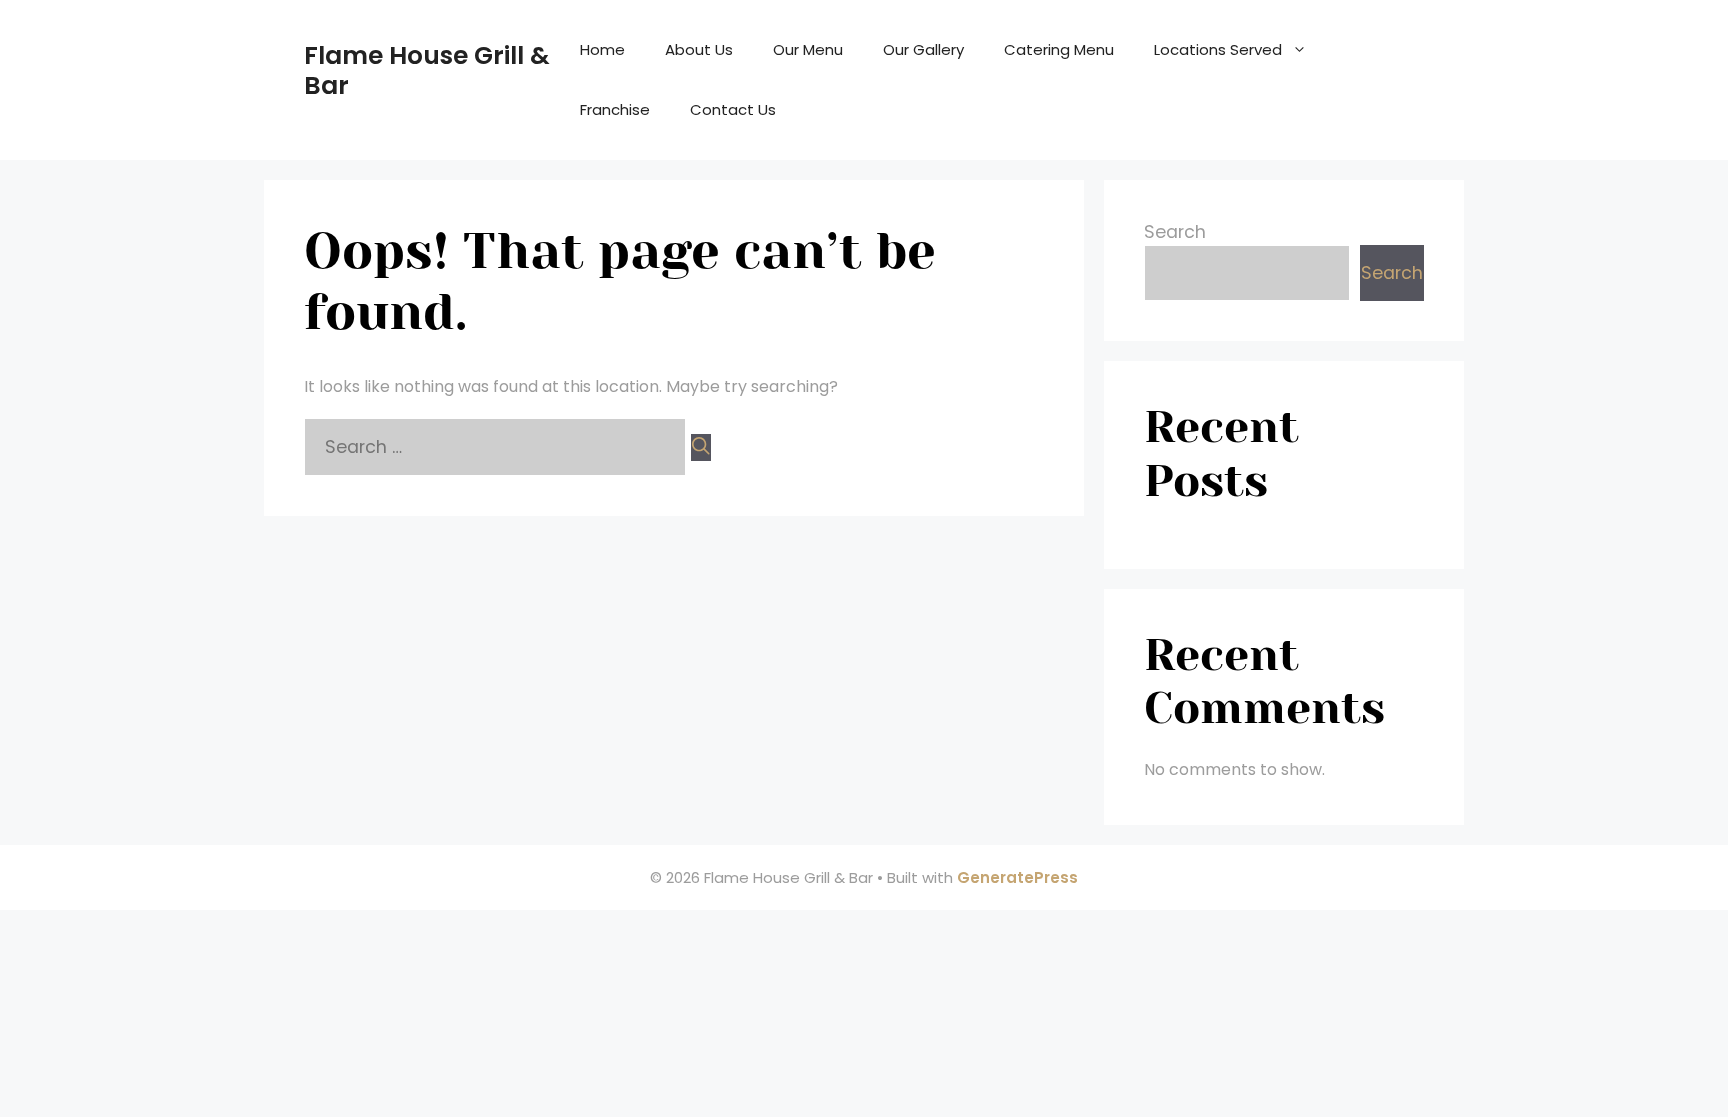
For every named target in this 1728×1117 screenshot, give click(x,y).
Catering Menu (1059, 49)
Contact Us (733, 109)
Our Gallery (923, 49)
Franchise (615, 109)
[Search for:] (497, 447)
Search (1175, 232)
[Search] (701, 447)
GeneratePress (1017, 877)
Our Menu (808, 49)
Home (602, 49)
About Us (699, 49)
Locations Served (1218, 49)
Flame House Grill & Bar (427, 70)
